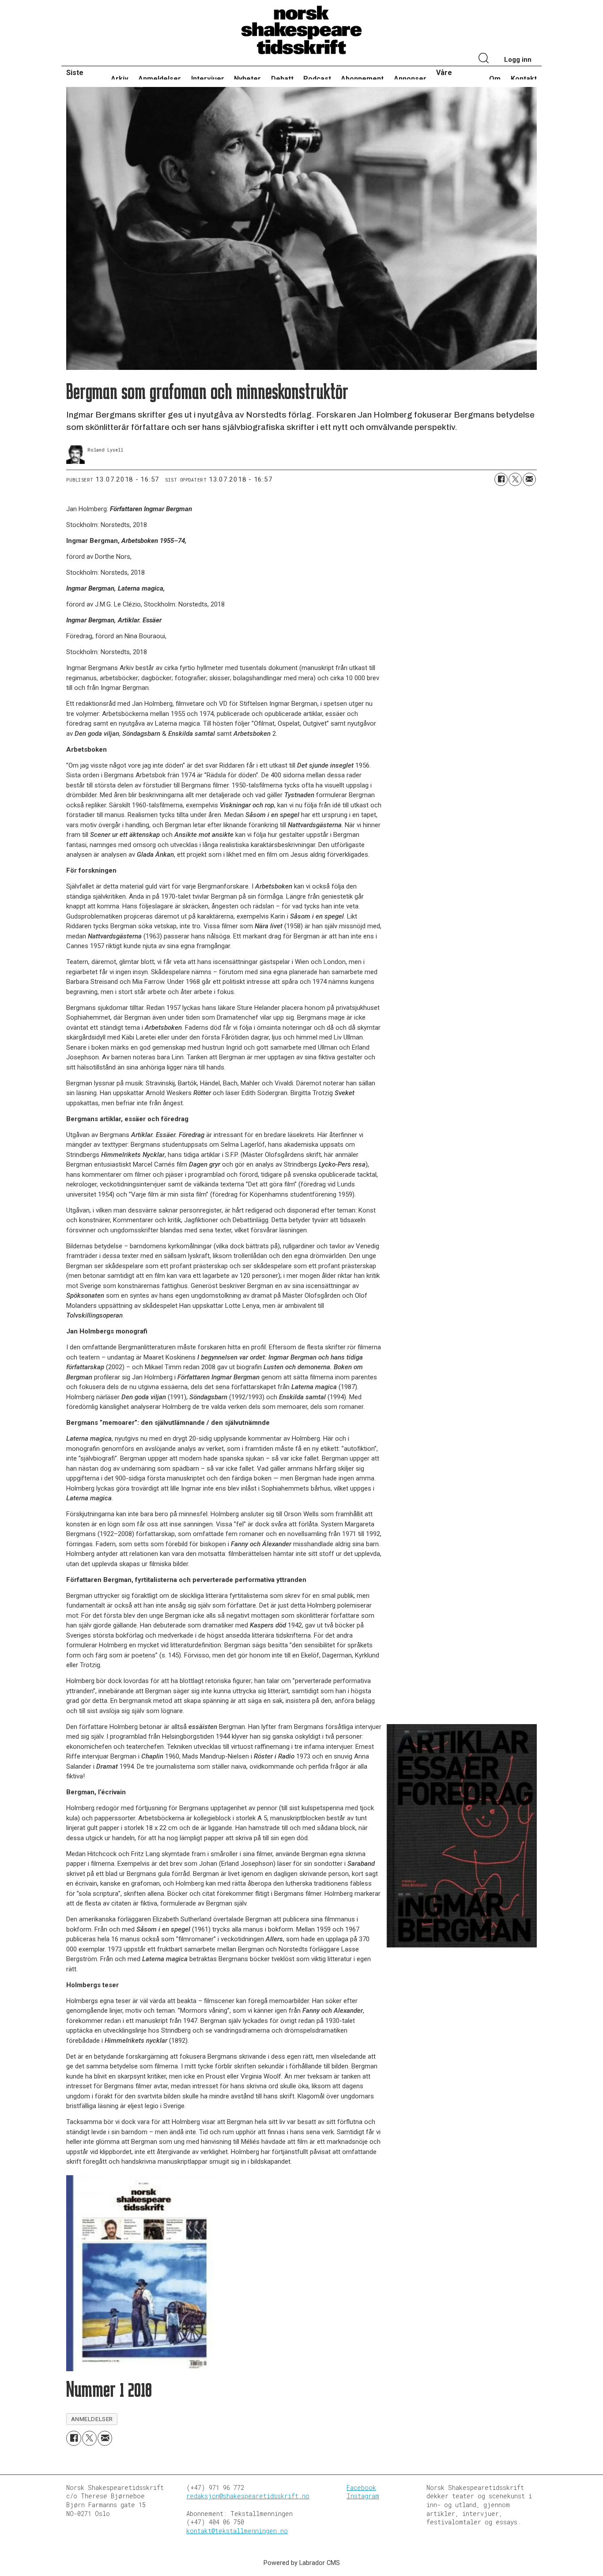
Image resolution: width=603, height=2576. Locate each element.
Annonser (410, 79)
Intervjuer (208, 79)
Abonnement (362, 79)
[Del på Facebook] (501, 479)
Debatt (282, 79)
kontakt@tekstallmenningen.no (237, 2531)
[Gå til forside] (301, 30)
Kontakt (524, 79)
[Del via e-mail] (529, 479)
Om (495, 79)
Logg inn (518, 60)
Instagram (363, 2496)
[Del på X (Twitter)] (515, 479)
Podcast (317, 79)
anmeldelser (92, 2419)
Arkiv (120, 79)
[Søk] (484, 59)
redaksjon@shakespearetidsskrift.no (248, 2496)
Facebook (361, 2487)
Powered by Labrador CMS (302, 2563)
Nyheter (247, 79)
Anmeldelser (160, 79)
